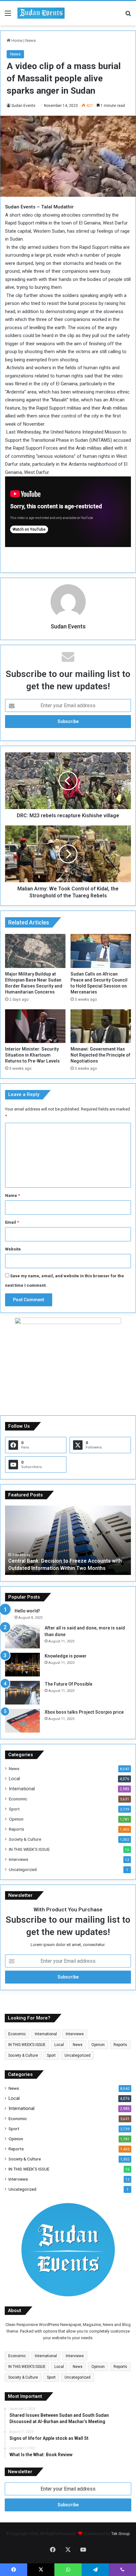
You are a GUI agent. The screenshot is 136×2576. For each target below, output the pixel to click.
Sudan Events (23, 106)
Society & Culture (25, 1839)
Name (12, 1195)
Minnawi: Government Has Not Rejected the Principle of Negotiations (100, 1055)
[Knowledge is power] (22, 1665)
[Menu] (8, 16)
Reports (16, 1829)
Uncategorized (23, 1869)
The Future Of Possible (68, 1684)
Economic (18, 1799)
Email (12, 1222)
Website (13, 1249)
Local (14, 1779)
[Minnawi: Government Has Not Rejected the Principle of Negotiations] (101, 1026)
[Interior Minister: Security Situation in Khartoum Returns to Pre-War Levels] (35, 1026)
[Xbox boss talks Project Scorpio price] (22, 1721)
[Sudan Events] (41, 13)
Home (16, 41)
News (31, 41)
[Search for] (128, 16)
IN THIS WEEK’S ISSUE (29, 1849)
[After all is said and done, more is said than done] (22, 1637)
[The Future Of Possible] (22, 1693)
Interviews (19, 1859)
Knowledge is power (66, 1656)
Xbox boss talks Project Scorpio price (84, 1712)
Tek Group (121, 2534)
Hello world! (27, 1611)
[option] (68, 1540)
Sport (14, 1809)
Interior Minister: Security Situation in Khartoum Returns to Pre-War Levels (32, 1055)
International (22, 1789)
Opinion (16, 1819)
